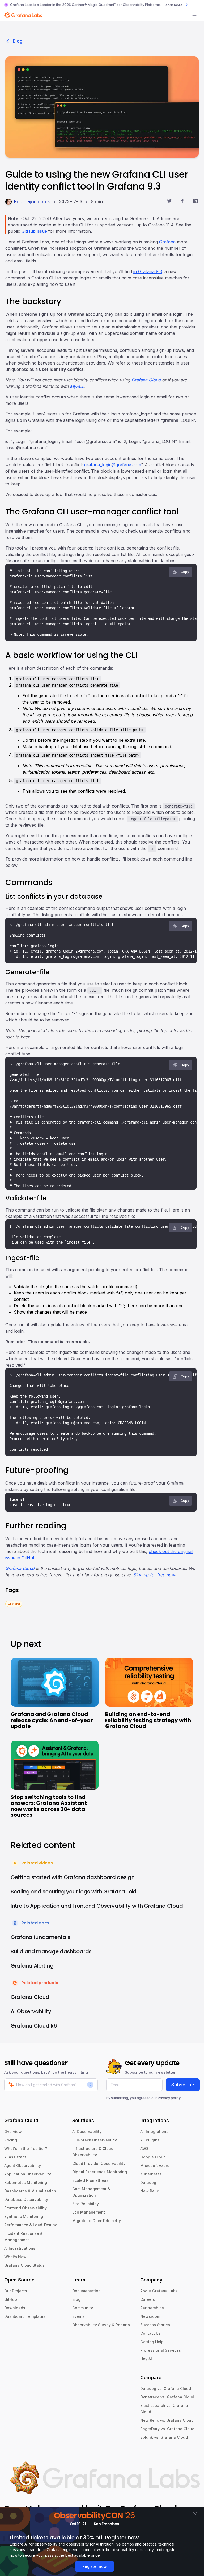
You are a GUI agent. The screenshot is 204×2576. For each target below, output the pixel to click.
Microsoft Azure (155, 2165)
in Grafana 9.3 (148, 271)
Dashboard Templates (25, 2316)
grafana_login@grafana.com (113, 465)
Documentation (86, 2291)
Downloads (15, 2308)
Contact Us (150, 2333)
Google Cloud (153, 2157)
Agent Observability (23, 2165)
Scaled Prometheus (90, 2180)
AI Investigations (20, 2248)
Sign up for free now (154, 1575)
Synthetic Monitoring (24, 2216)
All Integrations (154, 2132)
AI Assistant (15, 2157)
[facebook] (182, 202)
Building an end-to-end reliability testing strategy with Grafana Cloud (148, 1720)
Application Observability (28, 2174)
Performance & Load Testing (31, 2225)
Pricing (11, 2140)
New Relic (150, 2191)
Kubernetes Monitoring (26, 2182)
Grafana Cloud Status (24, 2265)
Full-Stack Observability (95, 2140)
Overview (13, 2132)
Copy (185, 572)
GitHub (11, 2299)
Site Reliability (86, 2204)
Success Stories (155, 2325)
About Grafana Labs (159, 2291)
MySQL (77, 386)
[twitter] (169, 202)
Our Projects (16, 2291)
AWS (144, 2149)
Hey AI (146, 2359)
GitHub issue (34, 231)
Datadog (148, 2182)
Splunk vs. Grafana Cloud (164, 2437)
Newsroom (150, 2316)
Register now (95, 2566)
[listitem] (14, 1603)
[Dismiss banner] (195, 2514)
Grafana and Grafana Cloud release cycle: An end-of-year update (52, 1720)
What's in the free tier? (26, 2149)
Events (78, 2316)
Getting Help (152, 2342)
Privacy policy (169, 2098)
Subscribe (183, 2085)
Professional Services (161, 2350)
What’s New (15, 2257)
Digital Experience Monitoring (100, 2172)
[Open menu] (194, 16)
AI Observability (87, 2132)
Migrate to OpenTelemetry (97, 2221)
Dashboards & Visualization (30, 2191)
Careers (148, 2299)
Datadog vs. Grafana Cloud (166, 2388)
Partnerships (152, 2308)
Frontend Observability (25, 2208)
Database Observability (26, 2199)
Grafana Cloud (146, 380)
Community (83, 2308)
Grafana (167, 242)
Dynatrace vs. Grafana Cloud (167, 2397)
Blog (18, 41)
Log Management (89, 2212)
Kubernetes (151, 2174)
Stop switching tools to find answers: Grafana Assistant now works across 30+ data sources (49, 1806)
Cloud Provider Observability (99, 2163)
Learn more (173, 5)
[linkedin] (195, 202)
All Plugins (150, 2140)
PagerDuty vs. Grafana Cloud (167, 2429)
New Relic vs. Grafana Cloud (167, 2420)
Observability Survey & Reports (101, 2325)
